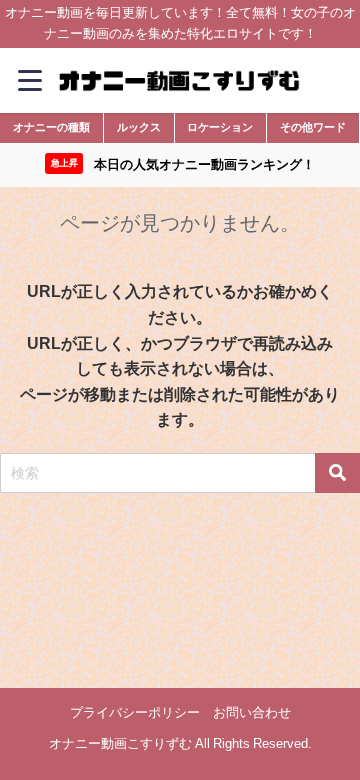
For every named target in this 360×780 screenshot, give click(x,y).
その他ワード (313, 127)
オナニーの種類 (51, 127)
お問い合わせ (252, 712)
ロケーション (220, 127)
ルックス (139, 127)
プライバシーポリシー (135, 712)
